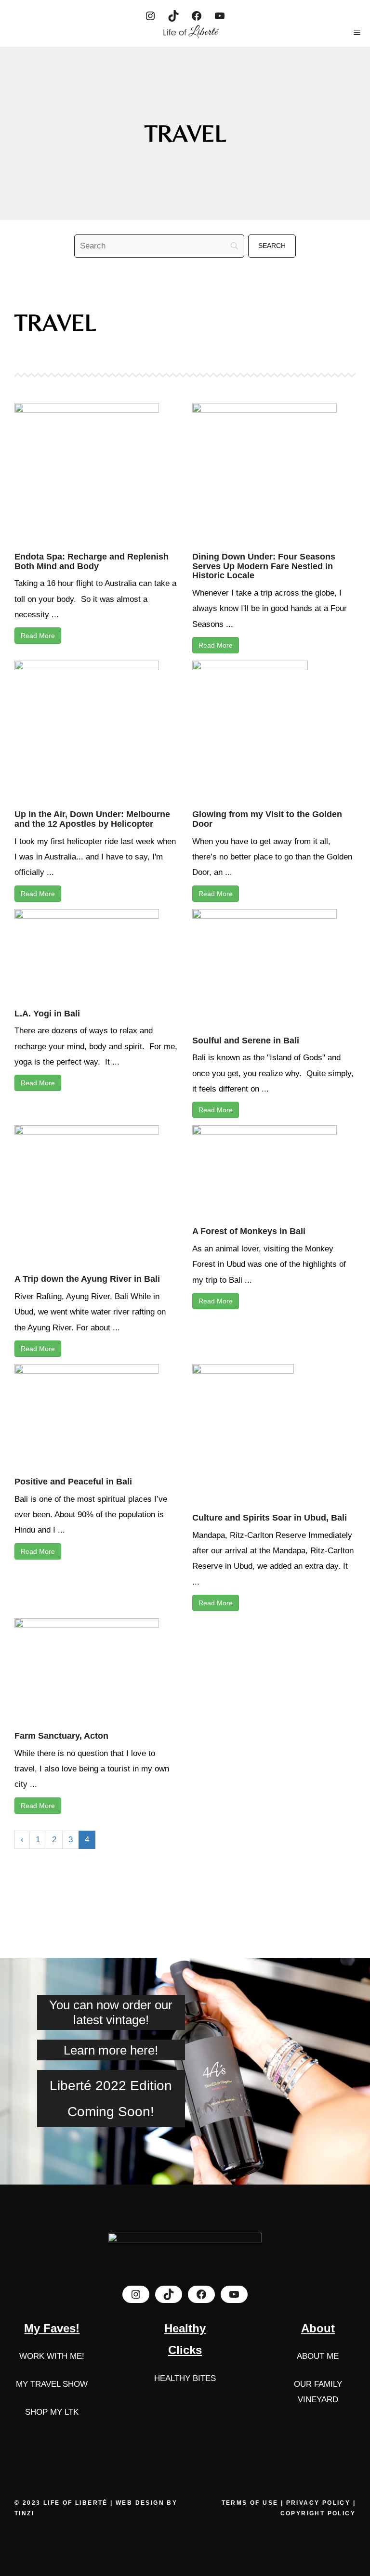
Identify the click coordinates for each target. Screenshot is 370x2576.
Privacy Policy (318, 2503)
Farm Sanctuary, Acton (61, 1736)
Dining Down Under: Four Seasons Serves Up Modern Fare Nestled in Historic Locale (264, 566)
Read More (38, 636)
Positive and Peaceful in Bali (73, 1482)
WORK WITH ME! (52, 2356)
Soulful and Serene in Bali (246, 1041)
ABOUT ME (318, 2356)
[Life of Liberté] (190, 32)
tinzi (24, 2513)
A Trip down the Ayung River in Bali (87, 1279)
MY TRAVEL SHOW (52, 2384)
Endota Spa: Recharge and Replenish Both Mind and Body (92, 561)
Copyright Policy (318, 2513)
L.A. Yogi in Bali (47, 1014)
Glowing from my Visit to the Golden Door (267, 819)
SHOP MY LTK (52, 2412)
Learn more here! (111, 2050)
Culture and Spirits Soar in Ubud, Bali (270, 1518)
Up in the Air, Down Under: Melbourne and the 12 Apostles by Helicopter (92, 819)
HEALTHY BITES (185, 2378)
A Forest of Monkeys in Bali (249, 1231)
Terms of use (251, 2503)
